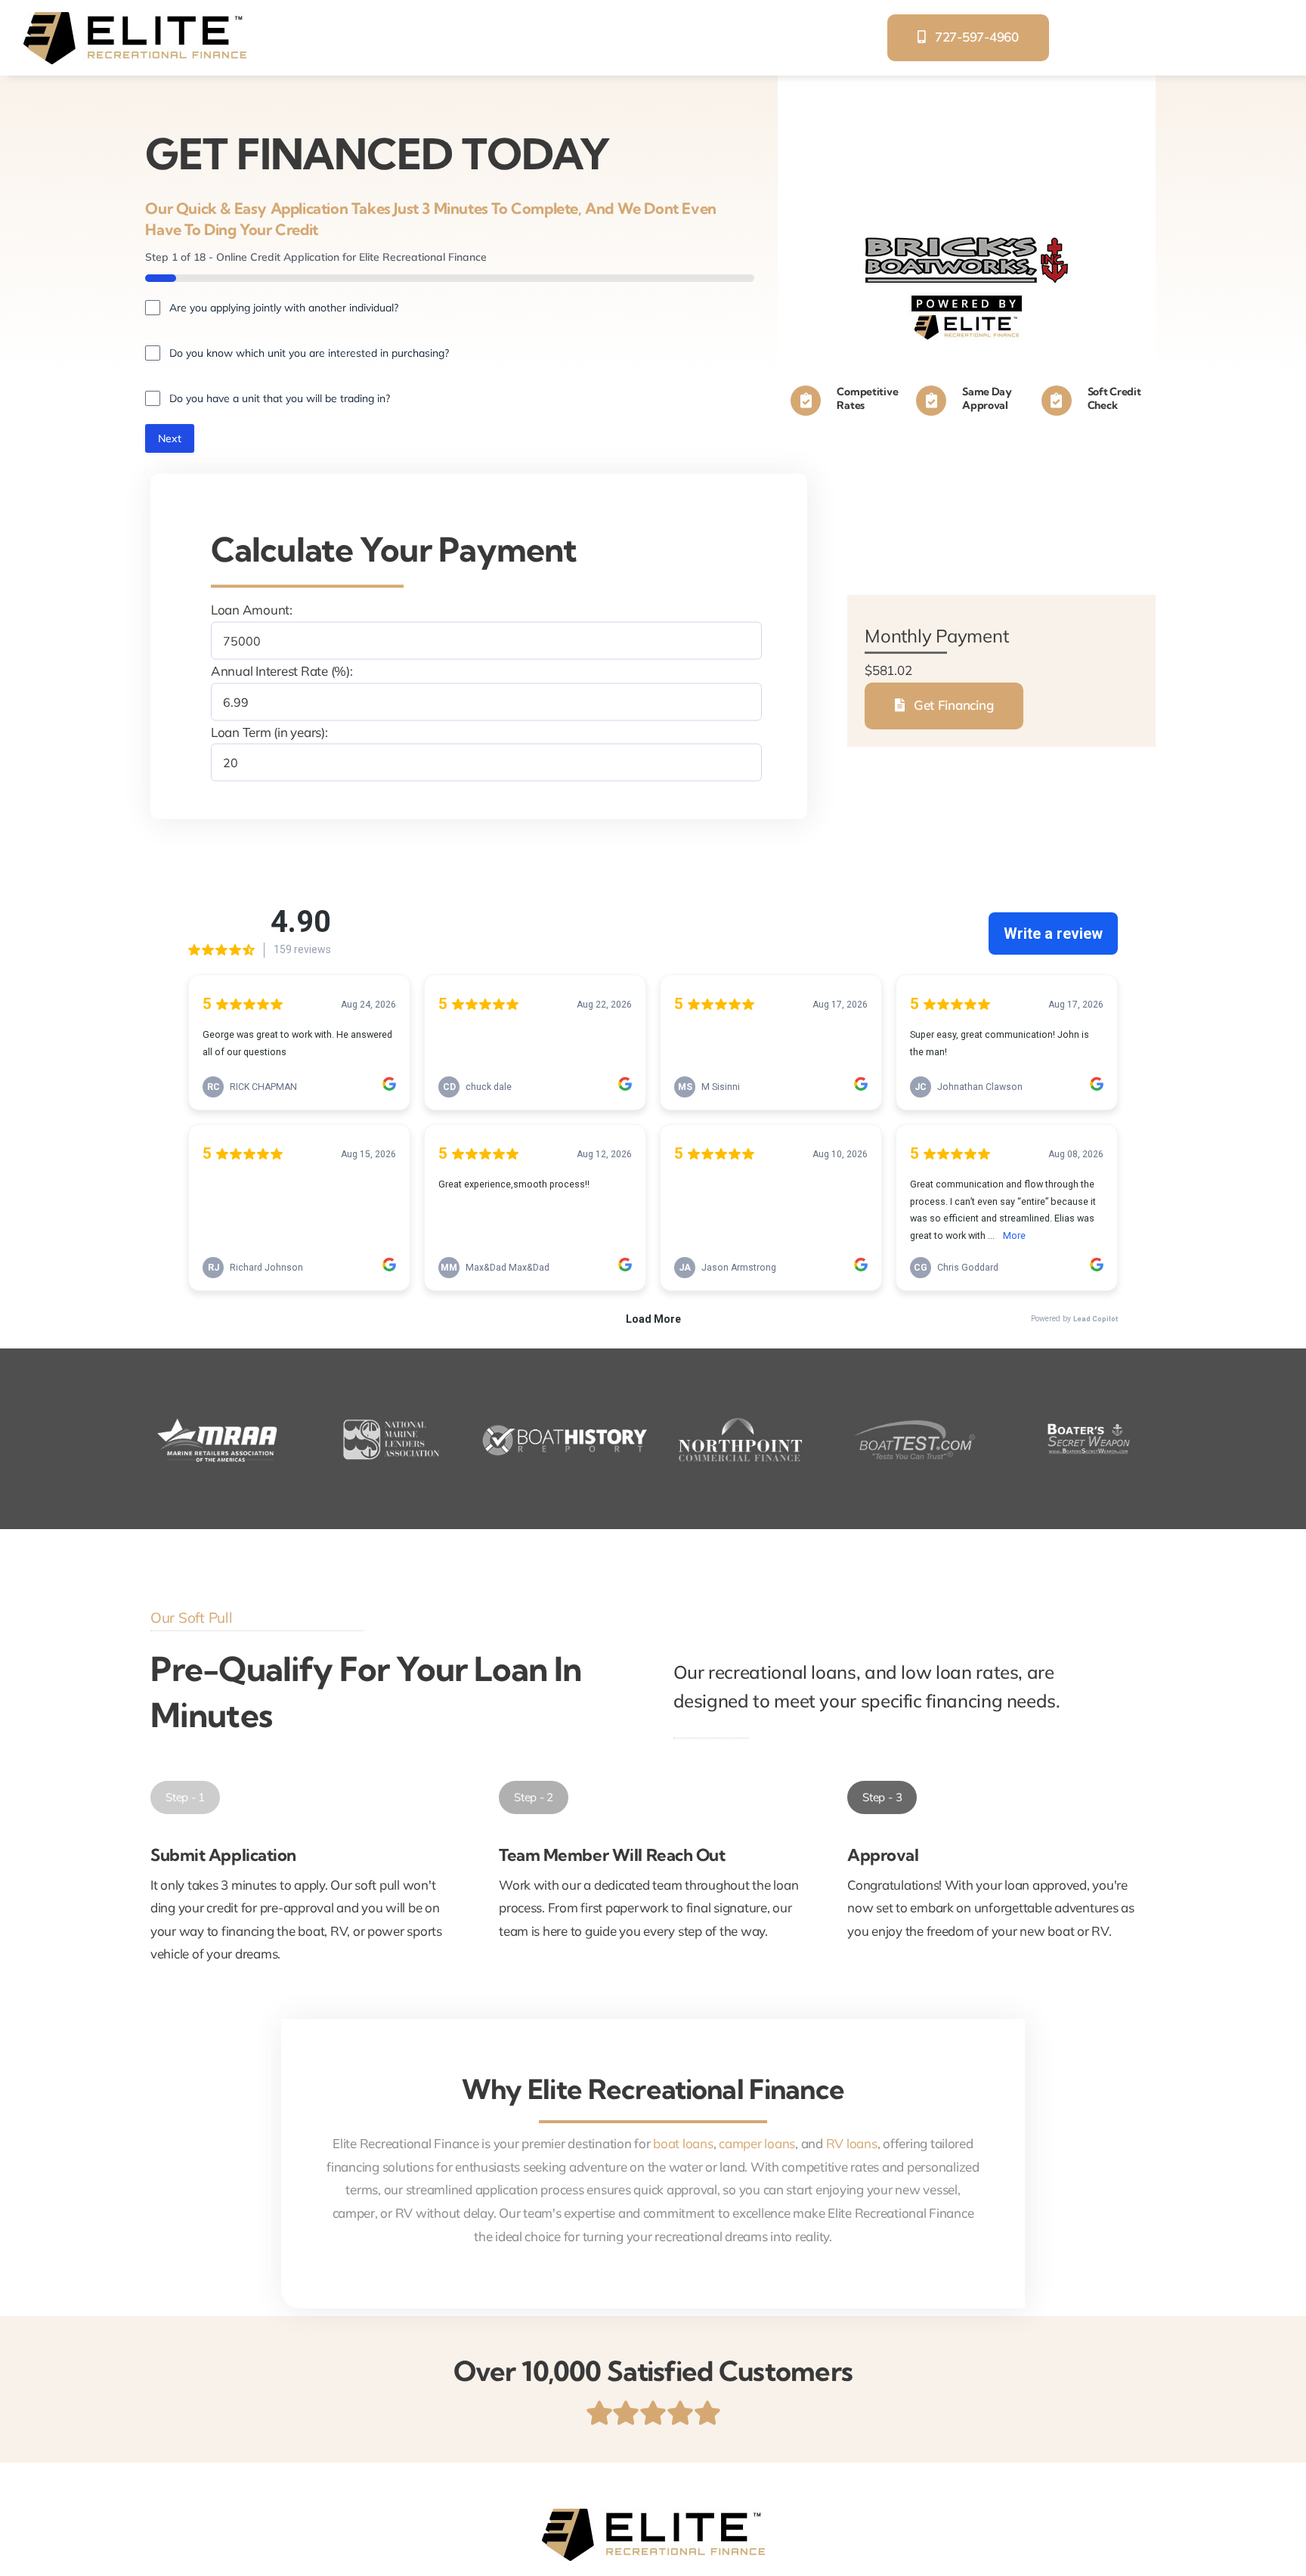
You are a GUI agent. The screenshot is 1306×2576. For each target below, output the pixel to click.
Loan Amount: (252, 610)
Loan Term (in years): (269, 731)
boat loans (683, 2143)
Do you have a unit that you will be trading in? (280, 398)
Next (170, 438)
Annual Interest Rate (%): (282, 671)
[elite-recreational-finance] (135, 18)
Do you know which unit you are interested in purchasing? (309, 353)
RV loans (852, 2143)
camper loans (757, 2143)
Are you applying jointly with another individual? (284, 308)
